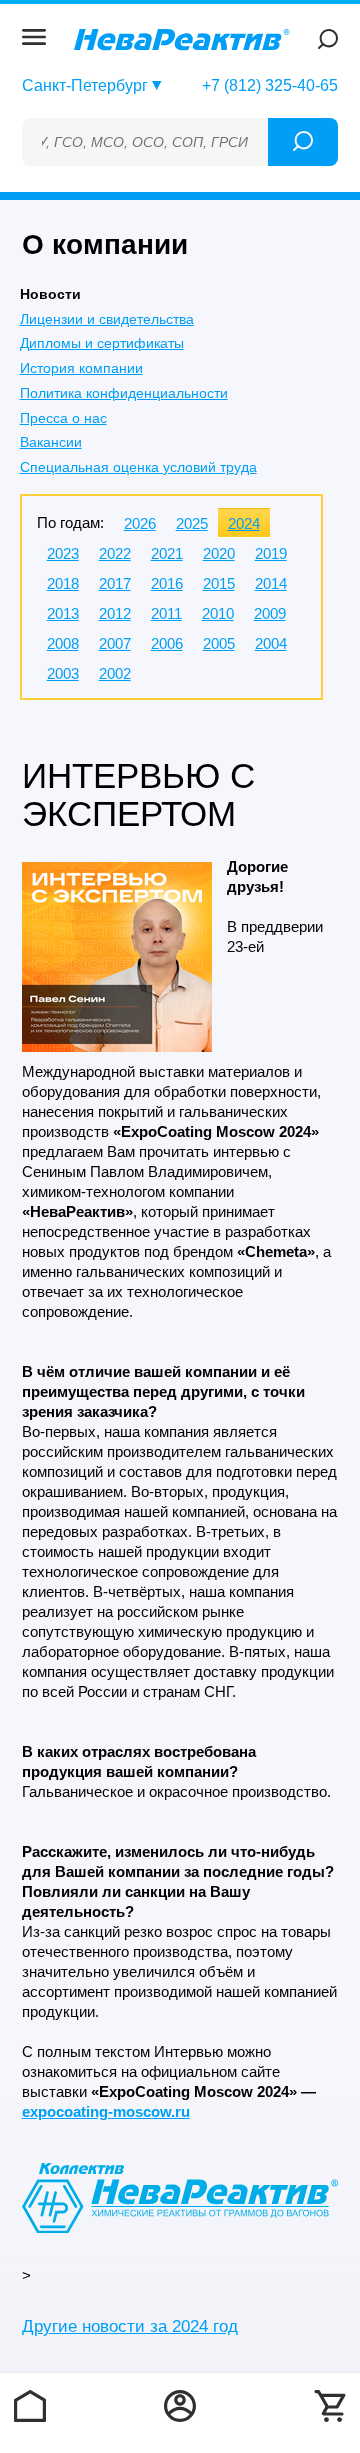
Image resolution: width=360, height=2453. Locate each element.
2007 (115, 643)
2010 (218, 613)
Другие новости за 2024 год (130, 2326)
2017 (115, 583)
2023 (63, 553)
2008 (63, 643)
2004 (271, 643)
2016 (167, 583)
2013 (63, 613)
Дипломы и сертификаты (102, 343)
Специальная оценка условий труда (138, 467)
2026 (140, 523)
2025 (192, 523)
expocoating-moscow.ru (106, 2111)
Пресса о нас (63, 418)
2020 (219, 553)
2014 (271, 583)
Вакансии (51, 442)
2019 (271, 553)
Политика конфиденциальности (124, 393)
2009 (270, 613)
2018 (63, 583)
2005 (219, 643)
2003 (63, 673)
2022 (115, 553)
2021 (167, 553)
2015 (219, 583)
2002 (115, 673)
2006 (167, 643)
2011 (166, 613)
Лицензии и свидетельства (107, 319)
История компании (81, 368)
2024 (244, 523)
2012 (115, 613)
